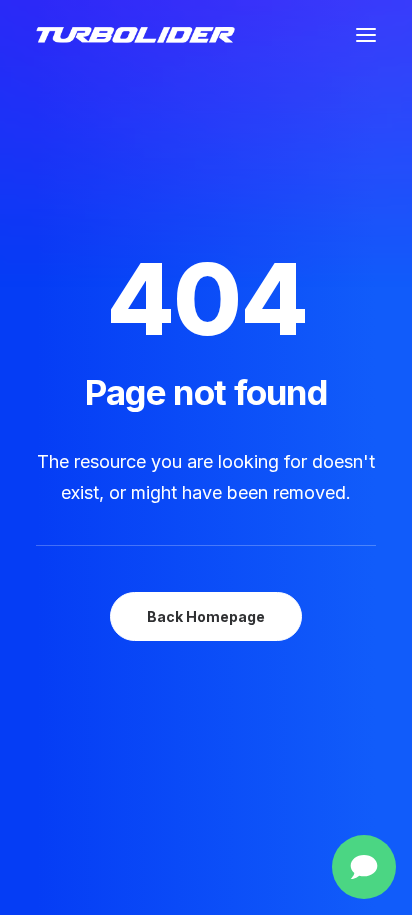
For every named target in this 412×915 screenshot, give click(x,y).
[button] (366, 35)
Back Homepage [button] (206, 616)
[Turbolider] (135, 35)
